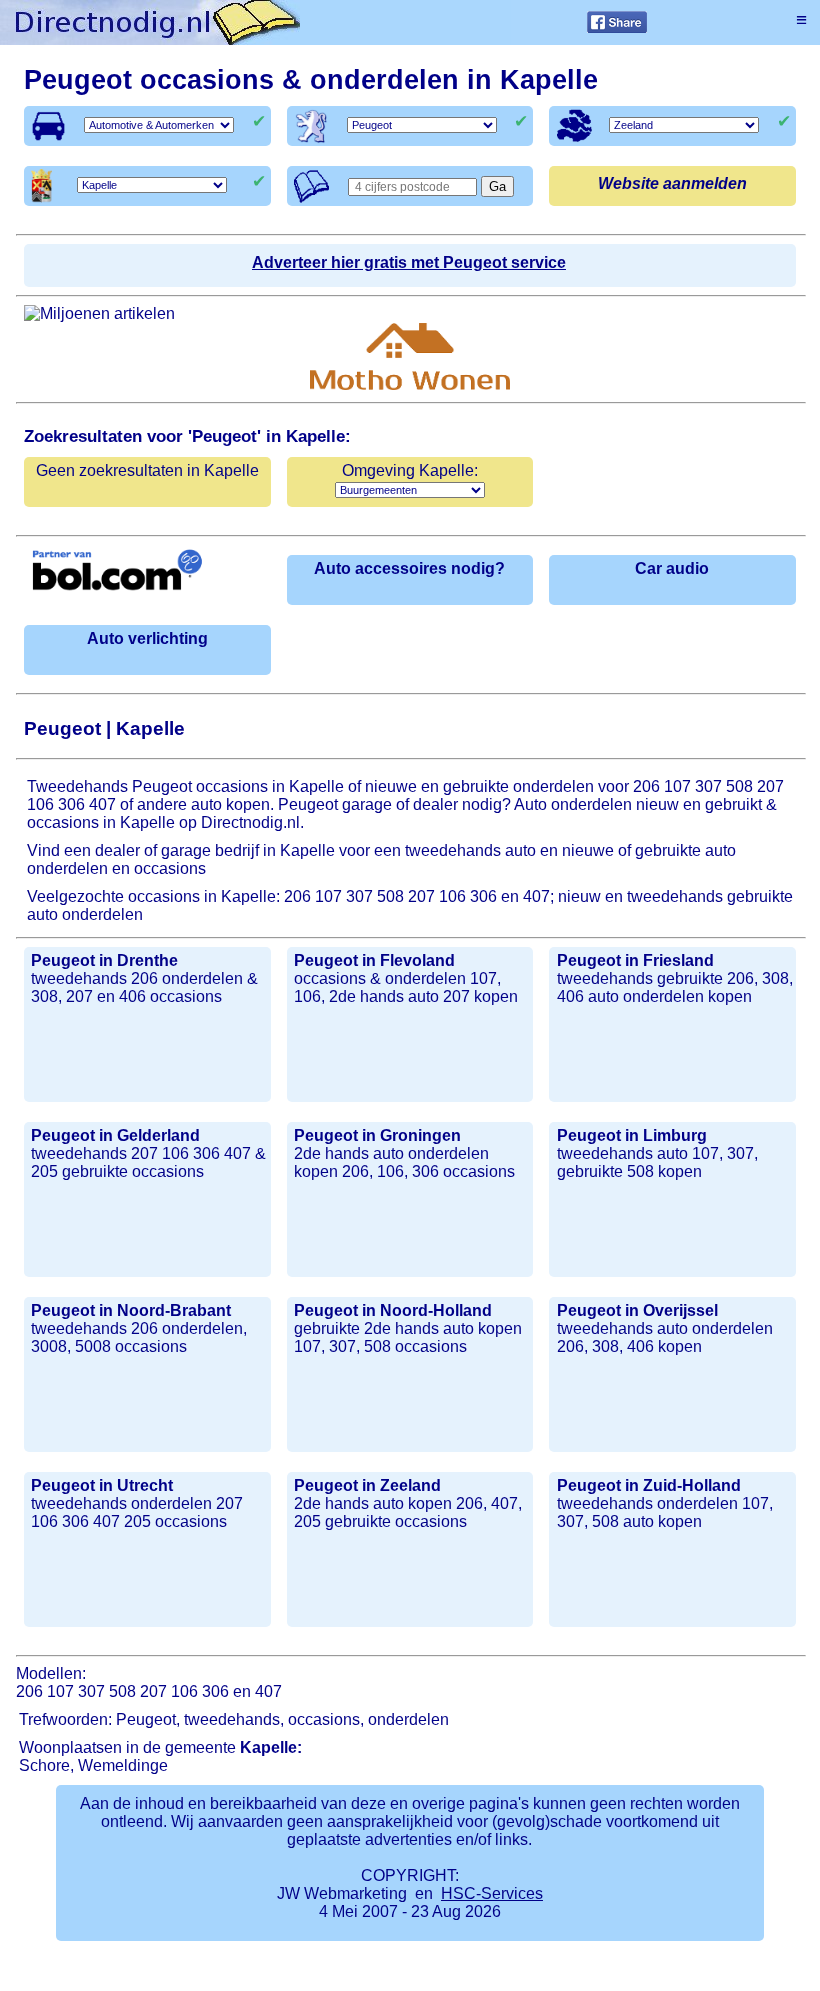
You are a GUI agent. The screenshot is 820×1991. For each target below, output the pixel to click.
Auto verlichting (147, 638)
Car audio (672, 568)
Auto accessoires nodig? (409, 568)
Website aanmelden (672, 183)
